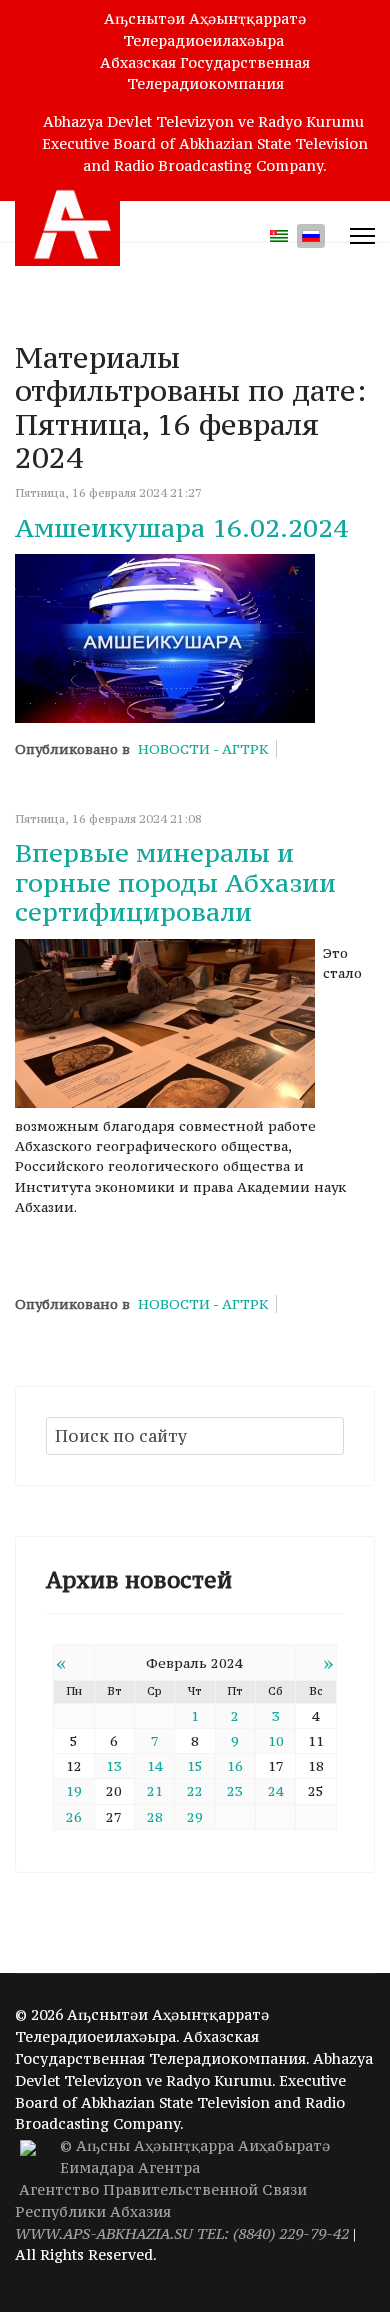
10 (276, 1741)
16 (235, 1766)
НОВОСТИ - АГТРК (203, 749)
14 (155, 1766)
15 (195, 1766)
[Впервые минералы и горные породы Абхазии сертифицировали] (165, 1023)
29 (195, 1817)
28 (155, 1817)
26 (74, 1817)
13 (114, 1766)
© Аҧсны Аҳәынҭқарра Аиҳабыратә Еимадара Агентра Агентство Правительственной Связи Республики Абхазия (182, 2189)
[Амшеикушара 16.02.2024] (165, 638)
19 (74, 1791)
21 (155, 1791)
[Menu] (362, 236)
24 (276, 1791)
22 (195, 1791)
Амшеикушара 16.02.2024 (181, 527)
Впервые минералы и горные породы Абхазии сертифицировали (175, 882)
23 (235, 1791)
